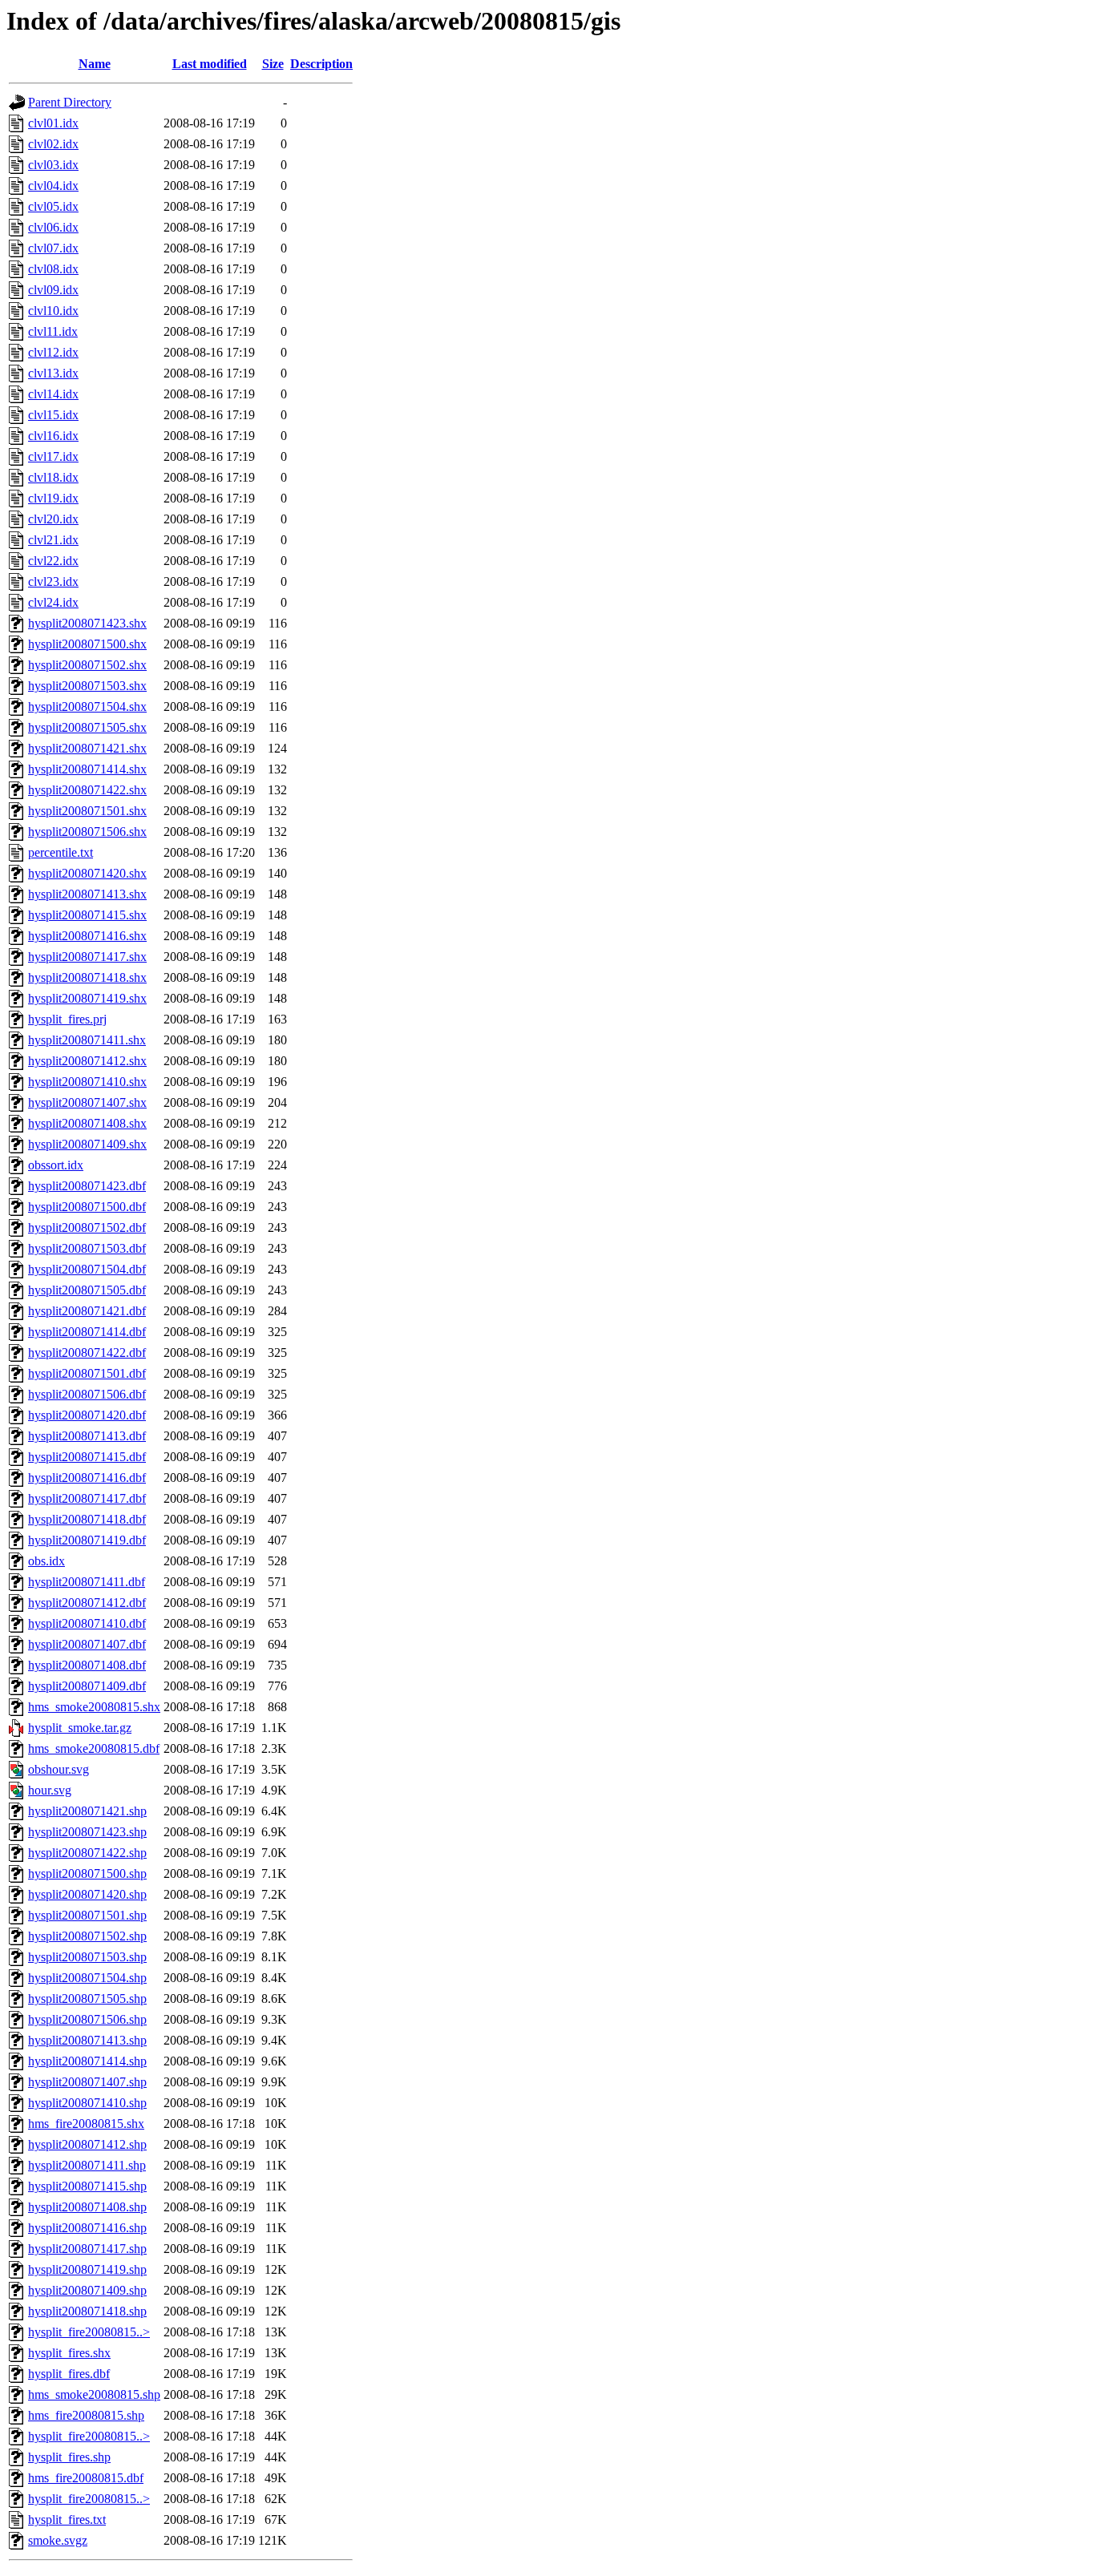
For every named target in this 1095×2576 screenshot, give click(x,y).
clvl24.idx (53, 602)
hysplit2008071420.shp (87, 1894)
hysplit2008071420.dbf (87, 1415)
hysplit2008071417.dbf (87, 1498)
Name (95, 64)
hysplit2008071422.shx (87, 790)
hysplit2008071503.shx (87, 686)
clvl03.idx (53, 165)
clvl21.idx (53, 540)
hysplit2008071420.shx (87, 873)
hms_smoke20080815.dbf (94, 1748)
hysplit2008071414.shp (87, 2061)
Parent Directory (70, 102)
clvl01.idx (53, 123)
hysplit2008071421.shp (87, 1811)
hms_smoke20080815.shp (94, 2394)
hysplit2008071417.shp (87, 2249)
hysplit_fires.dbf (69, 2374)
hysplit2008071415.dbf (87, 1457)
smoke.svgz (58, 2540)
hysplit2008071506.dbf (87, 1394)
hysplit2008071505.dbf (87, 1290)
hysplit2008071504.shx (87, 707)
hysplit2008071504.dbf (87, 1269)
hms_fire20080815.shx (86, 2124)
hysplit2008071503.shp (87, 1957)
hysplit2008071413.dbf (87, 1436)
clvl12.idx (53, 352)
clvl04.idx (53, 186)
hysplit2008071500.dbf (87, 1207)
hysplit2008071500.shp (87, 1873)
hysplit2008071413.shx (87, 894)
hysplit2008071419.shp (87, 2269)
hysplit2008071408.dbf (87, 1665)
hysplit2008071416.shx (87, 936)
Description (321, 64)
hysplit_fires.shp (69, 2457)
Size (273, 64)
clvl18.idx (53, 477)
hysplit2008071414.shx (87, 769)
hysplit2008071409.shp (87, 2290)
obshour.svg (59, 1769)
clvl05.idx (53, 206)
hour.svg (50, 1790)
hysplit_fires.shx (69, 2353)
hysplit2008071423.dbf (87, 1186)
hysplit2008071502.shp (87, 1936)
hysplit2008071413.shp (87, 2040)
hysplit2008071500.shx (87, 644)
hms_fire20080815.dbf (86, 2478)
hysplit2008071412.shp (87, 2144)
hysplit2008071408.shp (87, 2207)
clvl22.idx (53, 561)
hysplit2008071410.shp (87, 2103)
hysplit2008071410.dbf (87, 1623)
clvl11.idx (53, 331)
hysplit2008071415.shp (87, 2186)
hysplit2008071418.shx (87, 977)
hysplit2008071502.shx (87, 665)
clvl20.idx (53, 519)
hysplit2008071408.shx (87, 1123)
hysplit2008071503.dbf (87, 1248)
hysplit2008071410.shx (87, 1082)
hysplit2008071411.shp (87, 2165)
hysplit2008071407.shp (87, 2082)
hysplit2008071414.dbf (87, 1332)
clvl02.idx (53, 144)
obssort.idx (56, 1165)
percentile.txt (61, 852)
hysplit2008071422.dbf (87, 1353)
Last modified (210, 64)
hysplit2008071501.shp (87, 1915)
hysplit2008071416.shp (87, 2228)
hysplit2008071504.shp (87, 1978)
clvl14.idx (53, 394)
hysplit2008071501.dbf (87, 1373)
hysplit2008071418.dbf (87, 1519)
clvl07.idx (53, 248)
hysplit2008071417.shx (87, 957)
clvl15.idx (53, 415)
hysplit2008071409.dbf (87, 1686)
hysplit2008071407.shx (87, 1102)
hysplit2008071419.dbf (87, 1540)
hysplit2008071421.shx (87, 748)
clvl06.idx (53, 227)
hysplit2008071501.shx (87, 811)
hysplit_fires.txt (67, 2519)
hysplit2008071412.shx (87, 1061)
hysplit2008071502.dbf (87, 1227)
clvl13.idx (53, 373)
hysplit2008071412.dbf (87, 1603)
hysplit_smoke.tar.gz (80, 1728)
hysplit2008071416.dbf (87, 1478)
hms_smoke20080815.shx (94, 1707)
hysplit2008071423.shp (87, 1832)
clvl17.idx (53, 456)
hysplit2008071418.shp (87, 2311)
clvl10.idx (53, 311)
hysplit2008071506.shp (87, 2019)
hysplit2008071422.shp (87, 1853)
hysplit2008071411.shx (87, 1040)
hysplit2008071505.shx (87, 727)
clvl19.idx (53, 498)
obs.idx (46, 1561)
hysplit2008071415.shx (87, 915)
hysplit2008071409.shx (87, 1144)
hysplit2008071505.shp (87, 1999)
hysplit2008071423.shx (87, 623)
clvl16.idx (53, 436)
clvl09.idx (53, 290)
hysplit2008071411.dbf (87, 1582)
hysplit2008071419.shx (87, 998)
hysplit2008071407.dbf (87, 1644)
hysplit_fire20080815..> (89, 2332)
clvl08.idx (53, 269)
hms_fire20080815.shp (86, 2415)
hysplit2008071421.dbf (87, 1311)
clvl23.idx (53, 581)
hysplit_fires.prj (67, 1019)
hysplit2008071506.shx (87, 832)
